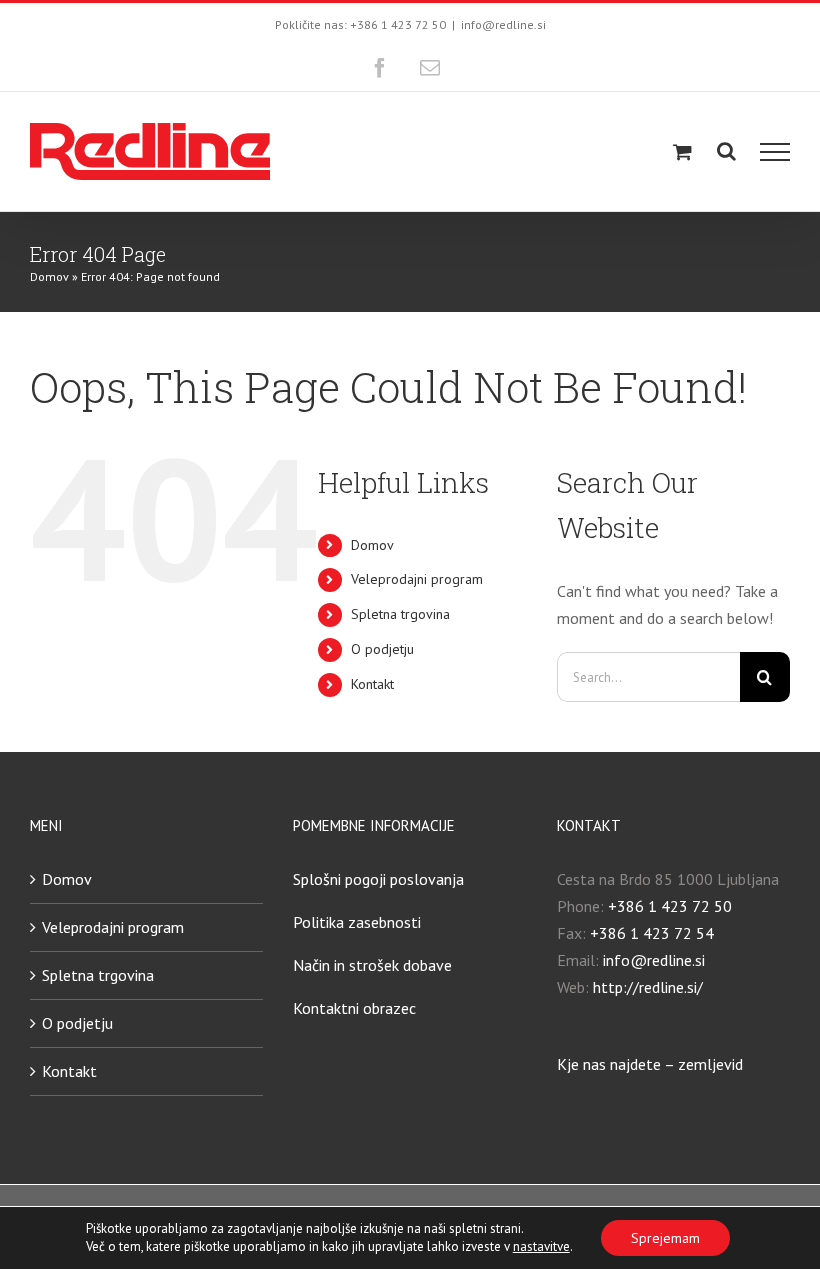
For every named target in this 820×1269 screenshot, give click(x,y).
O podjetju (382, 649)
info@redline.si (503, 24)
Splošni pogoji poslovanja (378, 879)
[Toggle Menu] (775, 152)
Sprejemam (665, 1238)
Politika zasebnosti (357, 922)
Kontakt (372, 684)
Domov (49, 276)
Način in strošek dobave (372, 965)
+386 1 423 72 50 (670, 906)
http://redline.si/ (648, 987)
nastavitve (541, 1246)
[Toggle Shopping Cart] (682, 151)
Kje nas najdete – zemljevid (650, 1064)
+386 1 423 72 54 (652, 933)
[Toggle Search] (726, 151)
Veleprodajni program (417, 579)
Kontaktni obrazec (354, 1008)
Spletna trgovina (400, 614)
